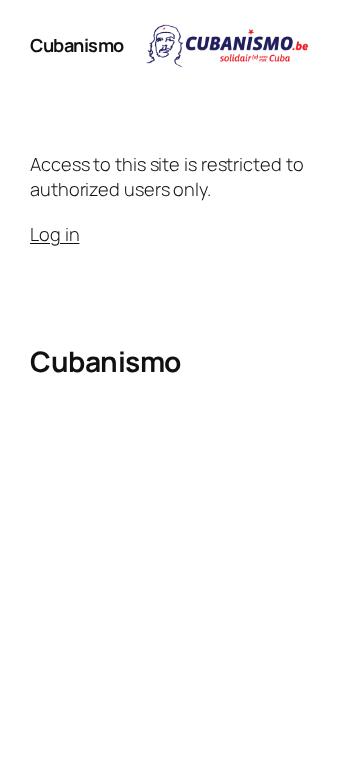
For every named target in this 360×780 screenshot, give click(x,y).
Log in (54, 234)
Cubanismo (77, 45)
